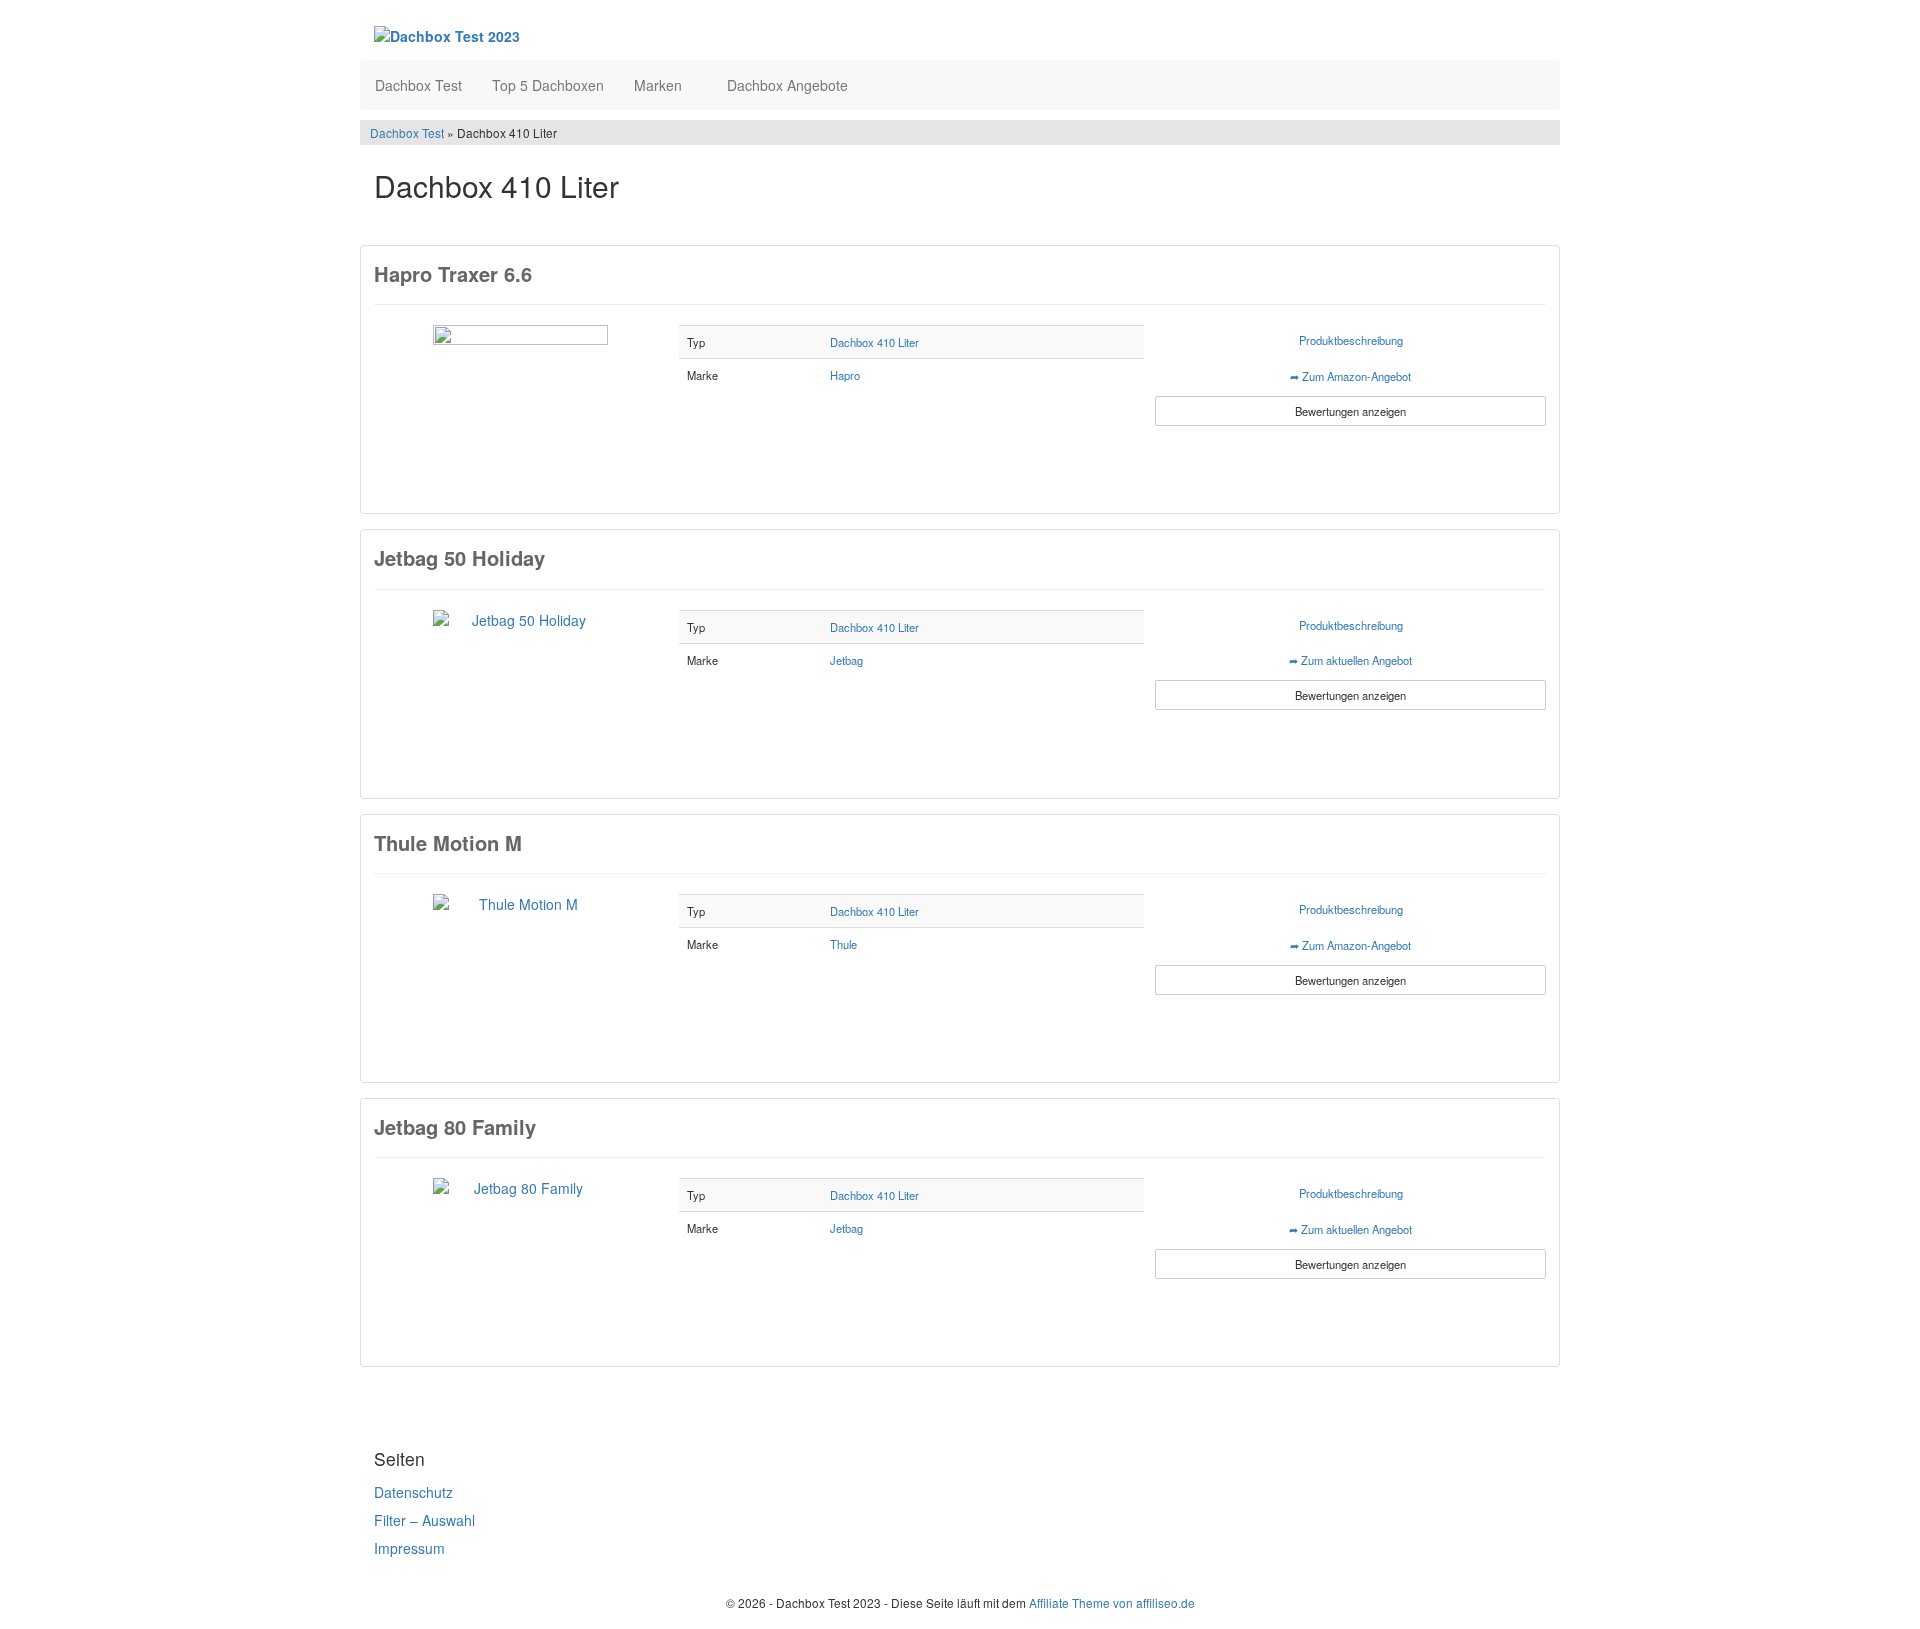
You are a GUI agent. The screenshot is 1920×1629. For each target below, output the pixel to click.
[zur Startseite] (618, 35)
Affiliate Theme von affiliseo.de (1112, 1602)
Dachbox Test (418, 85)
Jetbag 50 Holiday (459, 557)
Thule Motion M (448, 842)
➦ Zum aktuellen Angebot (1350, 660)
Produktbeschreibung (1351, 340)
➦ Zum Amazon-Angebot (1350, 376)
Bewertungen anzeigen (1350, 411)
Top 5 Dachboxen (548, 85)
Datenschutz (413, 1492)
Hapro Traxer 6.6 (453, 273)
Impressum (409, 1548)
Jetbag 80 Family (455, 1126)
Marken (660, 85)
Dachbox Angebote (787, 85)
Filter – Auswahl (424, 1520)
